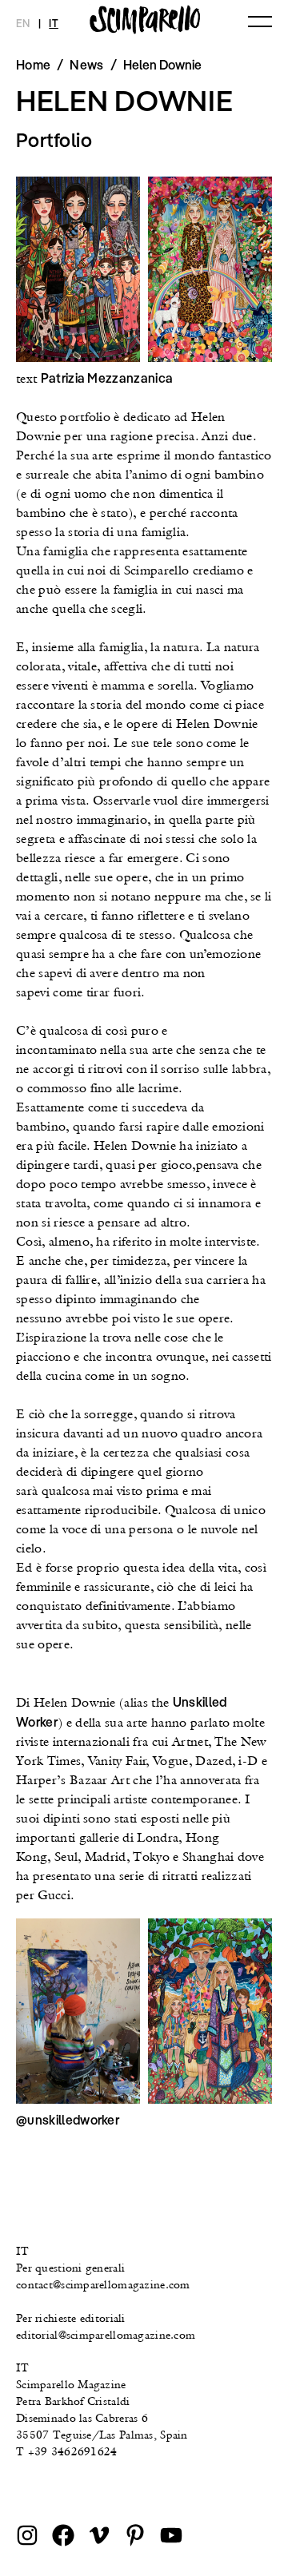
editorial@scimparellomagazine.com (106, 2335)
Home (33, 65)
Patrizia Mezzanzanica (107, 378)
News (86, 65)
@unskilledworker (68, 2120)
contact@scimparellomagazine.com (103, 2284)
